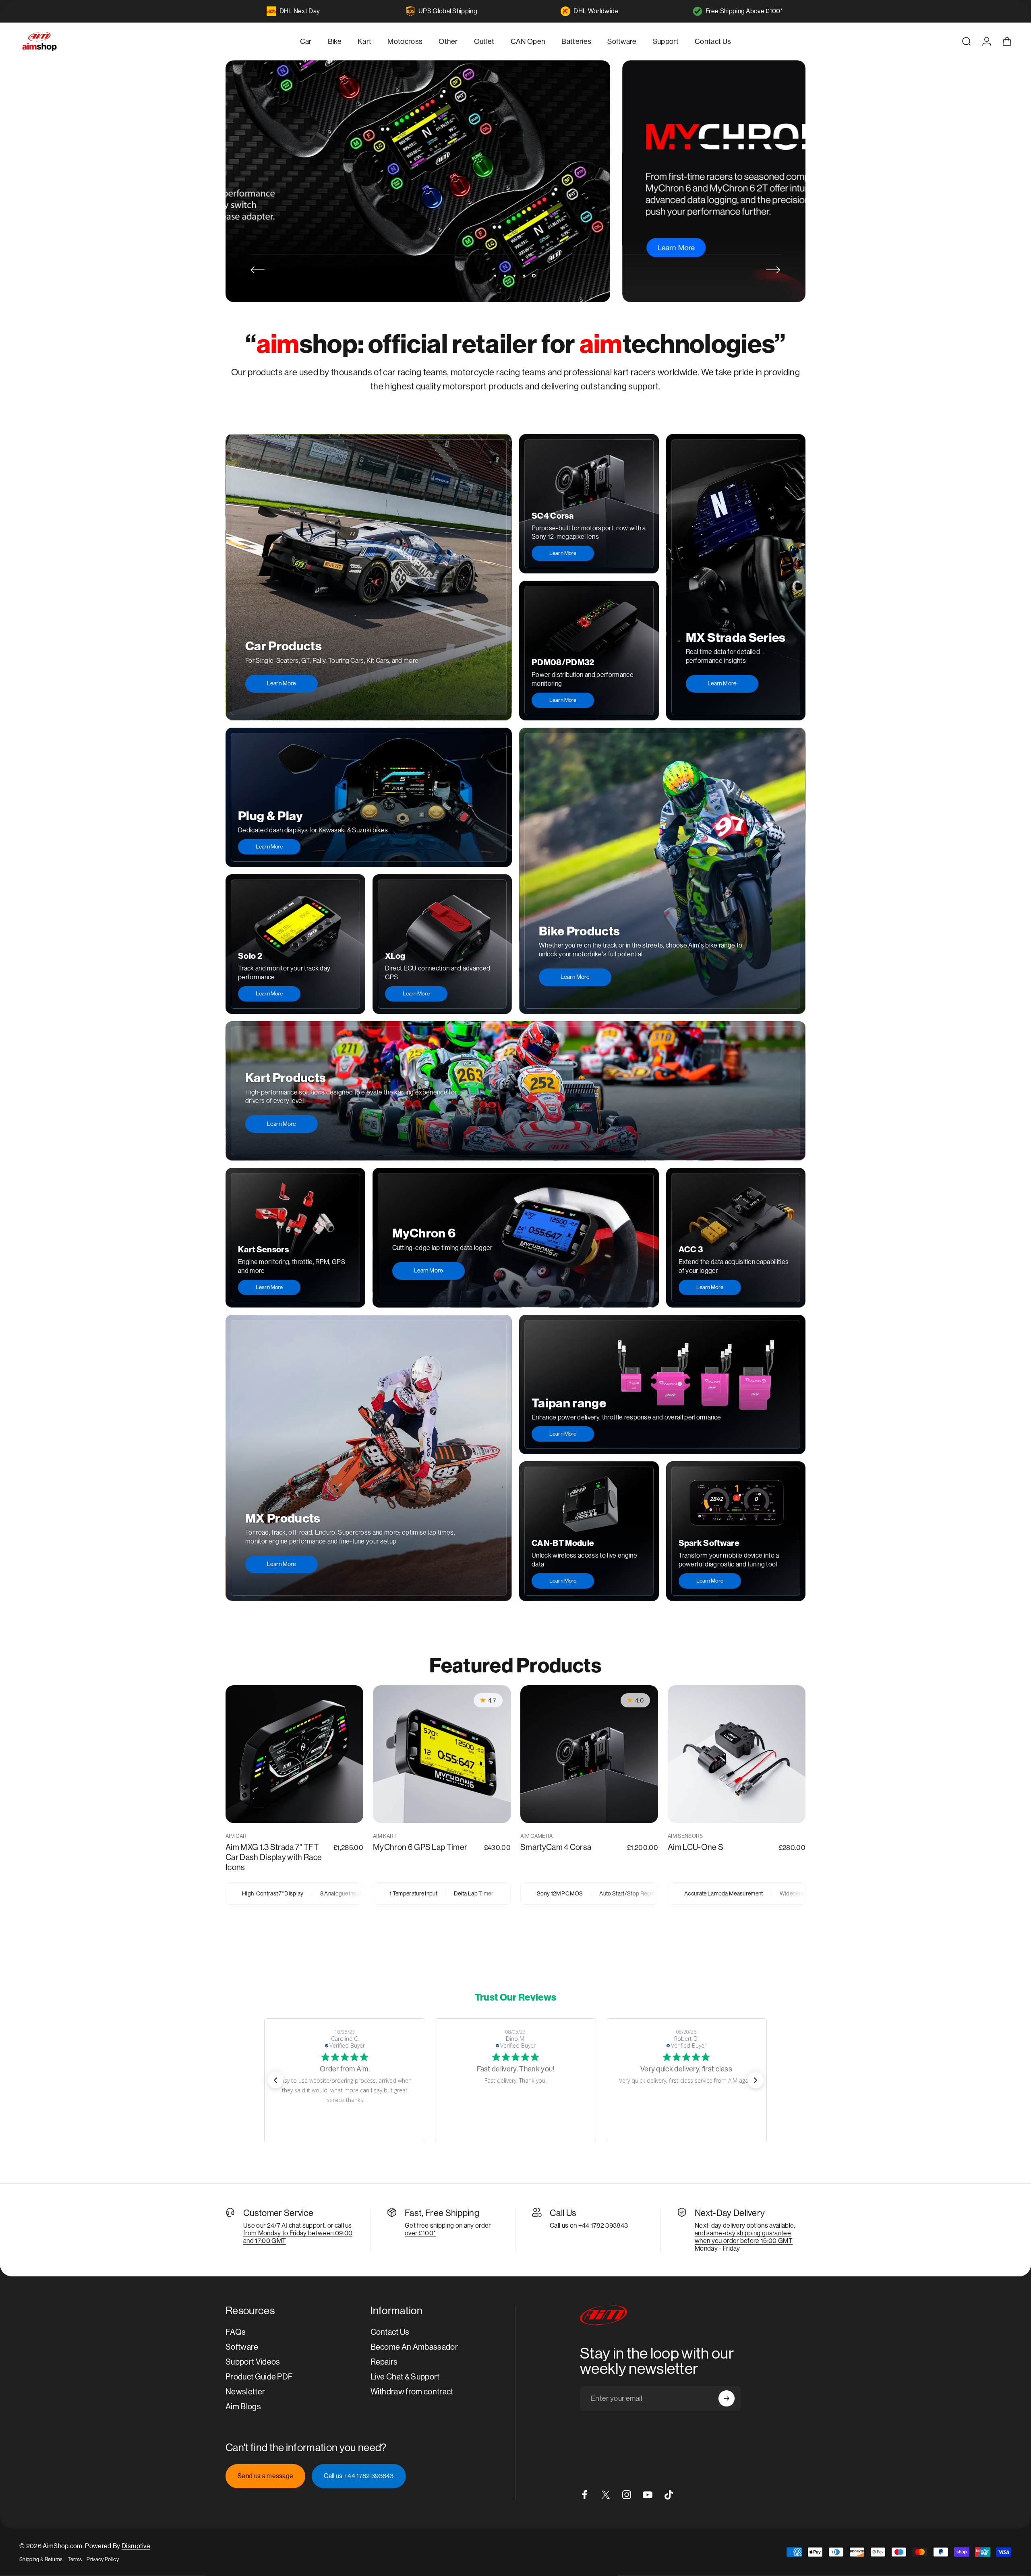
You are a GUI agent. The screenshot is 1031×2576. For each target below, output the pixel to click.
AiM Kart (385, 1836)
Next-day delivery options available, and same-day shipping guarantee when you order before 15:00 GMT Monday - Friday (745, 2237)
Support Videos (253, 2362)
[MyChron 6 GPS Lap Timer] (442, 1754)
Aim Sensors (685, 1836)
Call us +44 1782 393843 (359, 2476)
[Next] (773, 270)
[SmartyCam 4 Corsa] (589, 1754)
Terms (75, 2559)
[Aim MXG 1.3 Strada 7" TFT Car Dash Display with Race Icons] (294, 1754)
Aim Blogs (243, 2407)
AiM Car (236, 1836)
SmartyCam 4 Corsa (556, 1847)
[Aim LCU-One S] (737, 1754)
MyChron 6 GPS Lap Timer (420, 1847)
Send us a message (265, 2476)
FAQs (236, 2332)
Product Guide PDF (259, 2377)
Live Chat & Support (405, 2377)
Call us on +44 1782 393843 (589, 2225)
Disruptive (136, 2546)
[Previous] (258, 270)
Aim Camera (536, 1836)
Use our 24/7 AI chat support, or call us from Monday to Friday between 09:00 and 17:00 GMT (298, 2233)
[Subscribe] (727, 2398)
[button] (275, 2080)
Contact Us (390, 2332)
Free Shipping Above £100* (744, 11)
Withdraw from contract (412, 2392)
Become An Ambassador (414, 2347)
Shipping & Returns (41, 2559)
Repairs (384, 2362)
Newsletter (245, 2392)
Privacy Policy (102, 2559)
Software (242, 2347)
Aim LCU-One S (696, 1847)
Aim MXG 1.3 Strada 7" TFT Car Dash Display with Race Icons (274, 1857)
